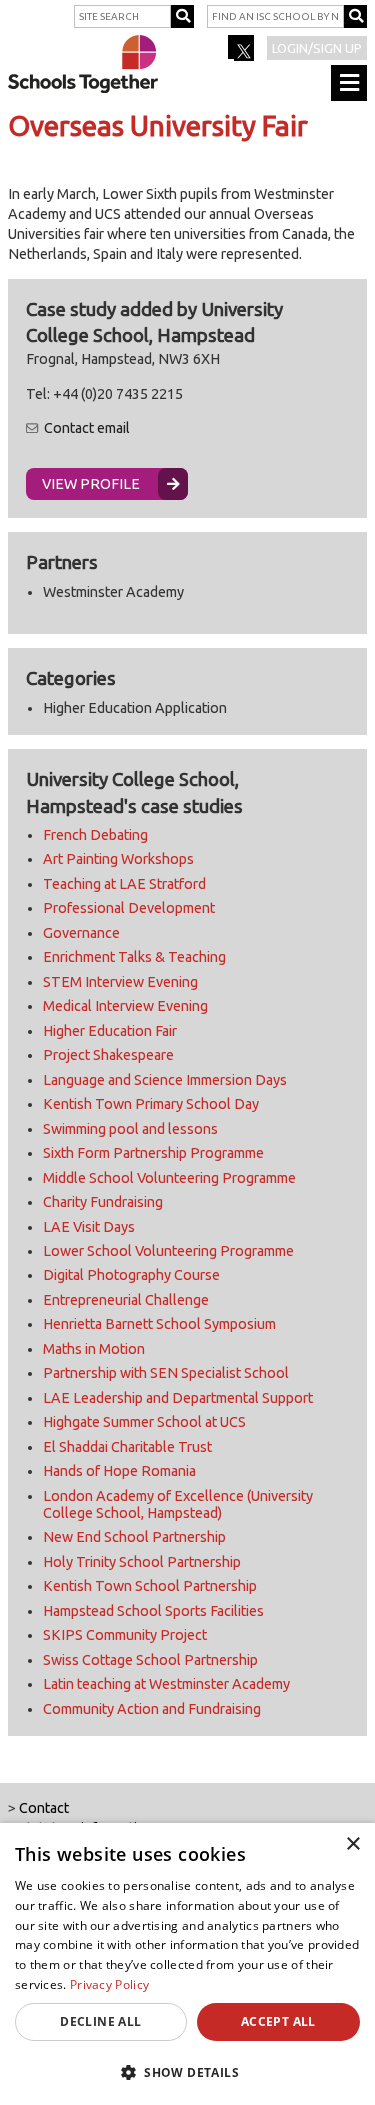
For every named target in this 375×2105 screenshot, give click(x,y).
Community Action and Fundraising (152, 1709)
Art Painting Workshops (118, 859)
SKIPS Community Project (125, 1635)
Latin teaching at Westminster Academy (166, 1684)
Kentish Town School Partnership (150, 1586)
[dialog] (187, 1964)
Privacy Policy (109, 1984)
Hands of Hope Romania (119, 1471)
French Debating (95, 835)
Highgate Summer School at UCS (144, 1422)
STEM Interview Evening (120, 982)
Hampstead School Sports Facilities (153, 1611)
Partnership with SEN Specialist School (166, 1373)
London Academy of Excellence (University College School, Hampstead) (178, 1504)
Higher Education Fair (110, 1031)
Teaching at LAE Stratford (124, 884)
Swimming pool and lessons (130, 1129)
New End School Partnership (134, 1537)
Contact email (87, 428)
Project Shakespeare (108, 1055)
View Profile (91, 484)
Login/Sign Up (317, 48)
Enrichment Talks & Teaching (134, 957)
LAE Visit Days (89, 1227)
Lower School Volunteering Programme (168, 1251)
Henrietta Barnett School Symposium (159, 1324)
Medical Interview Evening (125, 1006)
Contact (44, 1808)
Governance (81, 933)
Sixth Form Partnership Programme (153, 1153)
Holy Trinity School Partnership (142, 1562)
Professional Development (129, 908)
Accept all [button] (278, 2021)
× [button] (352, 1844)
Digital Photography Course (131, 1275)
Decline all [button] (100, 2021)
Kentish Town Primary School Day (151, 1104)
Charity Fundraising (103, 1202)
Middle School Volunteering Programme (169, 1178)
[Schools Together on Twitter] (242, 54)
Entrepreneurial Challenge (126, 1300)
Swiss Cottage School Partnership (150, 1660)
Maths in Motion (94, 1349)
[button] (187, 2072)
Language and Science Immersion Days (165, 1080)
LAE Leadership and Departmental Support (178, 1398)
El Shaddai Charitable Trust (127, 1447)
